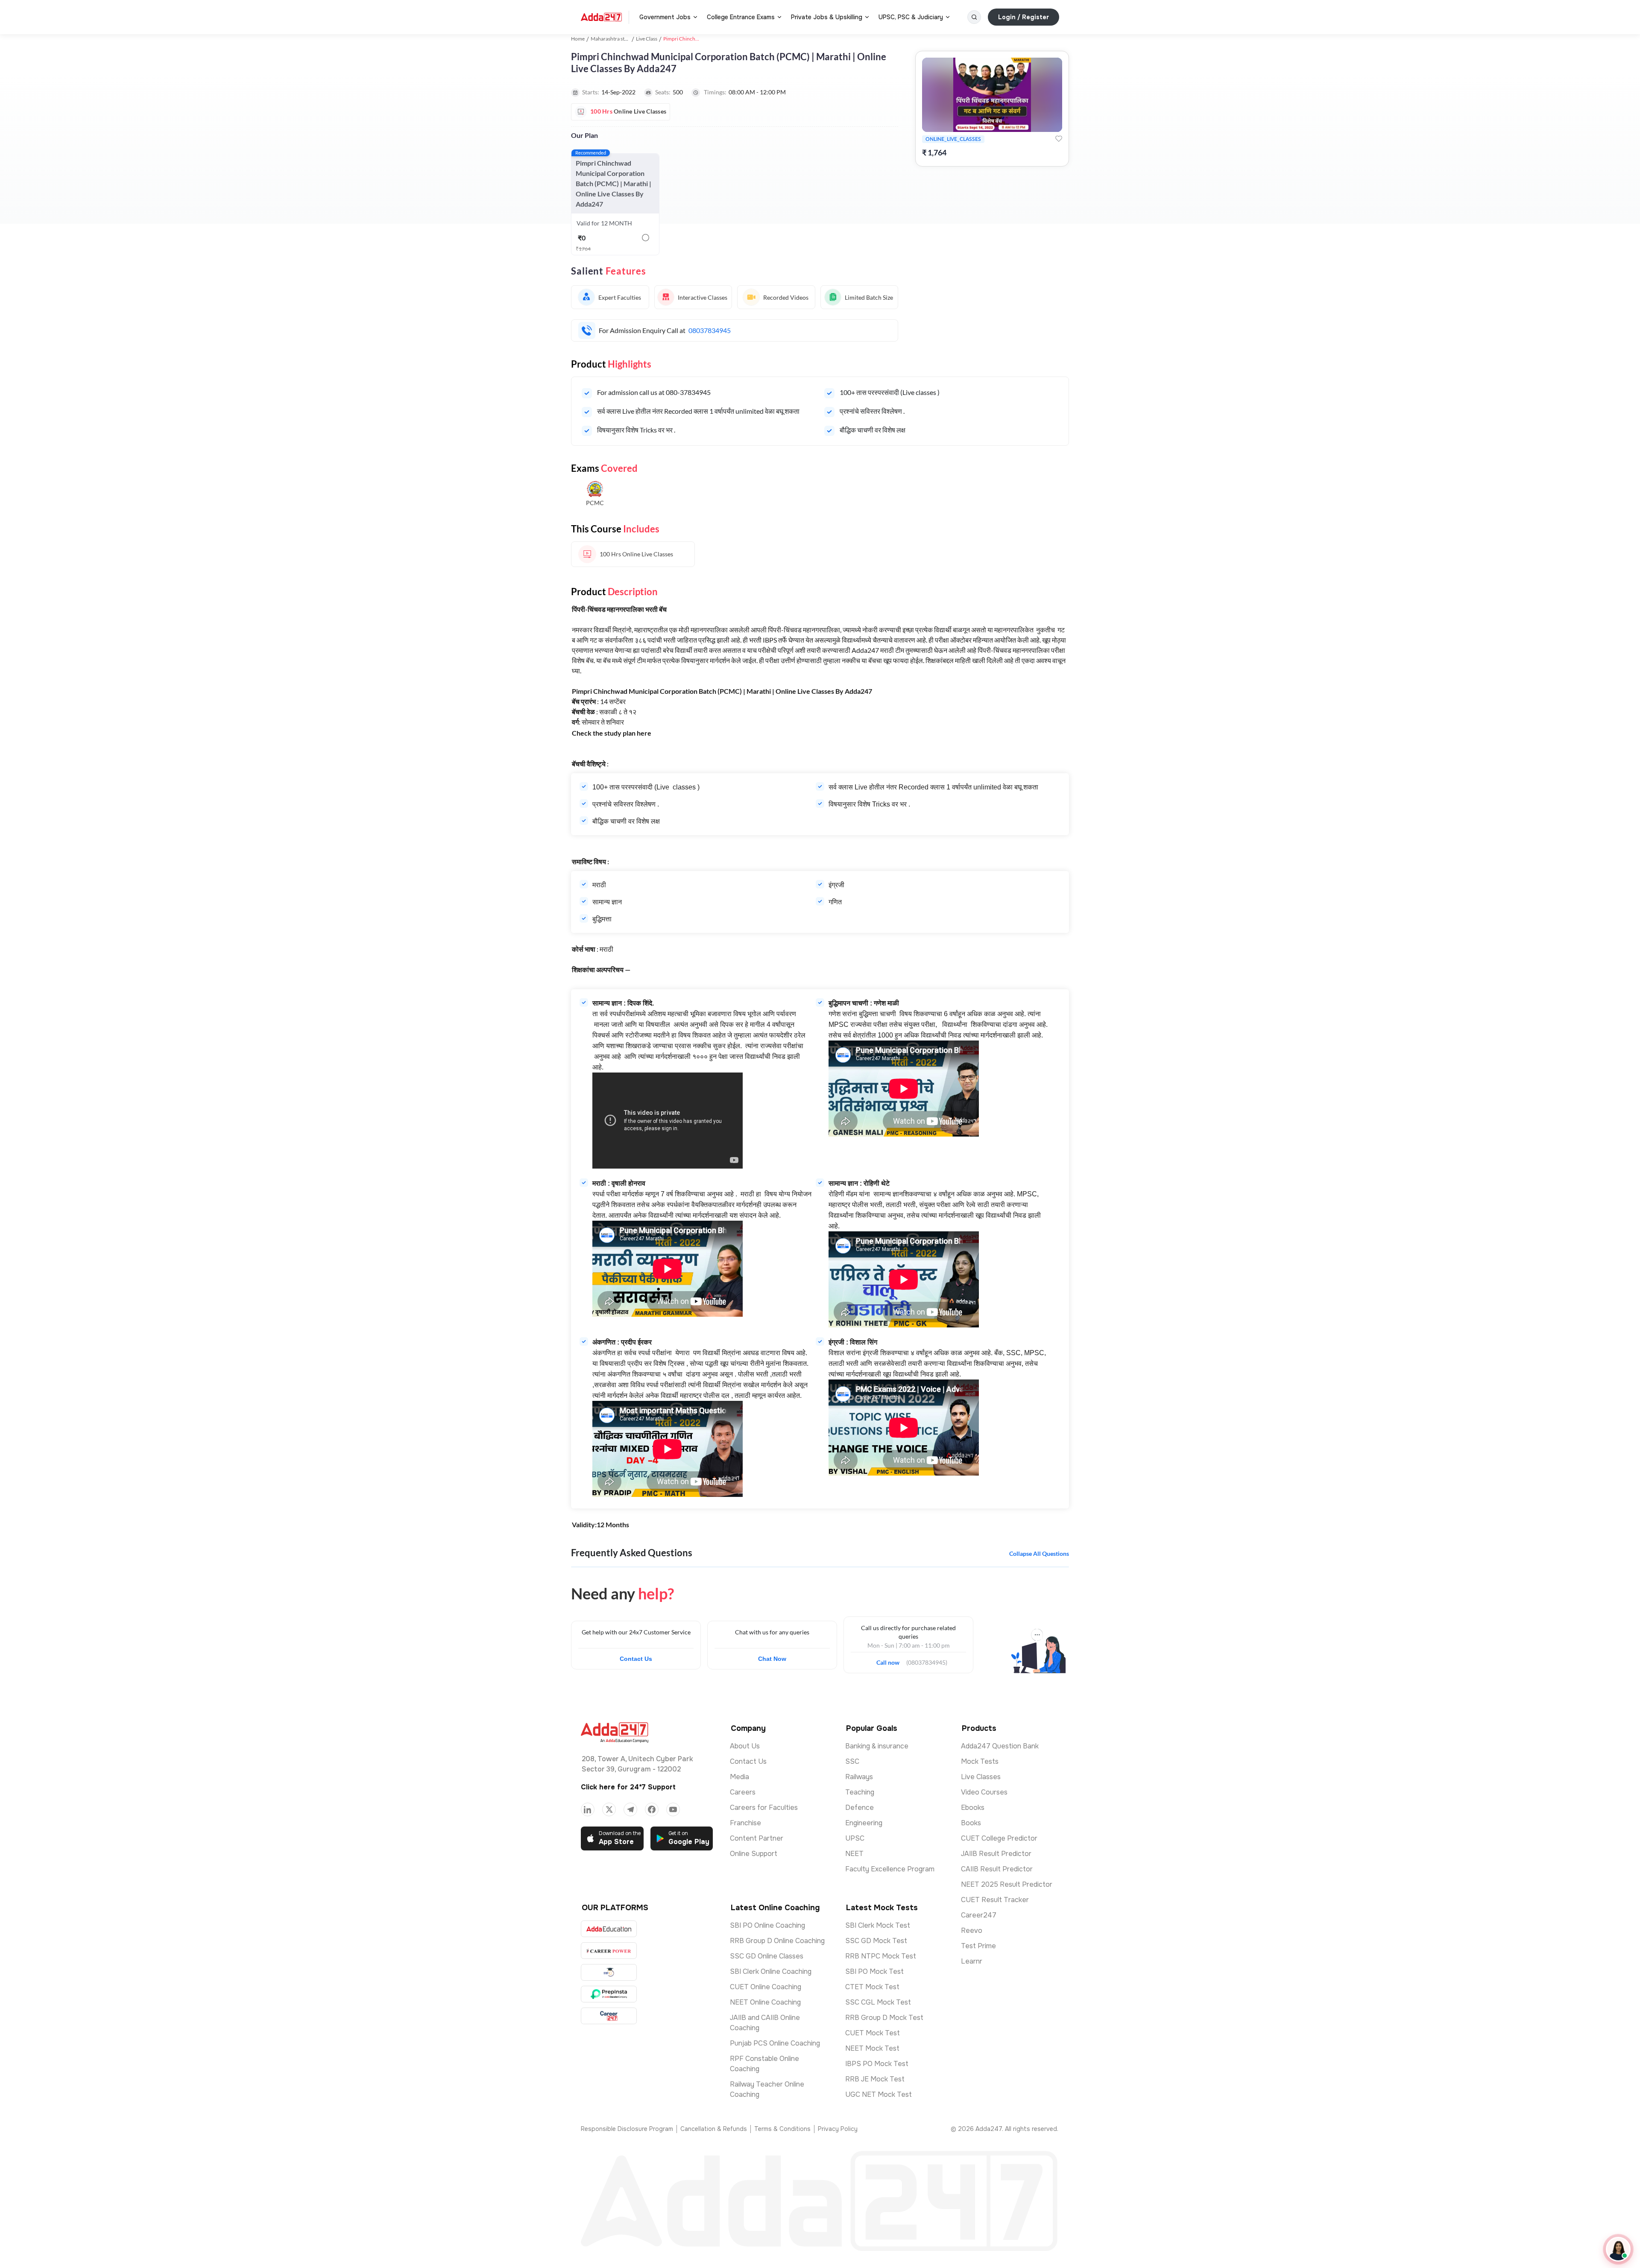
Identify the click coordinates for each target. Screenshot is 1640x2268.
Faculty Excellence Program (890, 1869)
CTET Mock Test (872, 1987)
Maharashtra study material (621, 39)
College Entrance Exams (741, 17)
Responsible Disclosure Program (627, 2129)
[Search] (974, 17)
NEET (854, 1854)
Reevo (972, 1930)
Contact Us (636, 1659)
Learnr (972, 1961)
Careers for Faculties (764, 1808)
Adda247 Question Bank (1000, 1746)
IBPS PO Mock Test (877, 2064)
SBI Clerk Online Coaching (771, 1971)
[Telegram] (630, 1809)
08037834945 (710, 330)
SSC (852, 1761)
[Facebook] (652, 1809)
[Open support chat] (1618, 2249)
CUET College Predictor (999, 1838)
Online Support (754, 1854)
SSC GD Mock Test (876, 1941)
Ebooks (973, 1808)
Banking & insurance (877, 1746)
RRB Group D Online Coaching (777, 1941)
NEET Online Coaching (765, 2002)
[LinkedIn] (588, 1809)
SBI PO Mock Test (874, 1971)
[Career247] (609, 2016)
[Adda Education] (609, 1929)
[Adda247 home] (601, 17)
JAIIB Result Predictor (996, 1854)
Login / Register (1024, 17)
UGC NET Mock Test (879, 2094)
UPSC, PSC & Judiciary (911, 17)
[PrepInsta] (609, 1994)
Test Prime (978, 1946)
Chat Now (772, 1659)
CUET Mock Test (873, 2033)
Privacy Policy (838, 2129)
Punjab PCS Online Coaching (775, 2043)
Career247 (979, 1915)
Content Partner (757, 1838)
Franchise (745, 1823)
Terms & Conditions (782, 2129)
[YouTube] (673, 1809)
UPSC (855, 1838)
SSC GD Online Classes (767, 1956)
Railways (859, 1777)
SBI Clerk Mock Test (878, 1925)
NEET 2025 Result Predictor (1007, 1884)
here (644, 733)
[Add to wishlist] (1059, 139)
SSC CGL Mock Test (878, 2002)
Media (739, 1777)
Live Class (647, 39)
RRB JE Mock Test (875, 2079)
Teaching (860, 1792)
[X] (609, 1809)
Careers (743, 1792)
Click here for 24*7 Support (628, 1787)
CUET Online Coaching (766, 1987)
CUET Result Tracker (995, 1900)
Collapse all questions (1039, 1553)
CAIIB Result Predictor (997, 1869)
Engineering (864, 1823)
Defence (860, 1808)
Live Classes (981, 1777)
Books (971, 1823)
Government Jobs (665, 17)
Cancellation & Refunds (714, 2129)
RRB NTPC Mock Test (881, 1956)
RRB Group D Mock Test (884, 2018)
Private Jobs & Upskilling (827, 17)
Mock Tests (980, 1761)
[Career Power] (609, 1951)
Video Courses (984, 1792)
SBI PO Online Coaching (767, 1925)
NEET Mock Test (872, 2048)
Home (578, 39)
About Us (745, 1746)
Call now (891, 1660)
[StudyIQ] (609, 1972)
